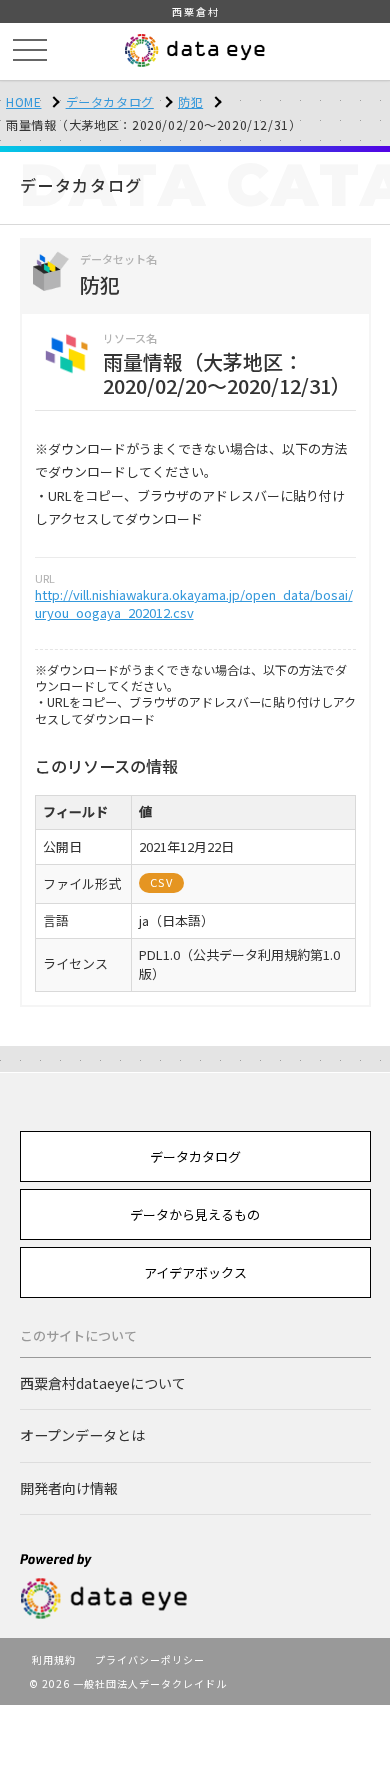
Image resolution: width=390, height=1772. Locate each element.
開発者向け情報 (69, 1488)
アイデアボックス (195, 1272)
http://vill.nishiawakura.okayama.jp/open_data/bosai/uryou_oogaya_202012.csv (194, 603)
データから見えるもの (195, 1214)
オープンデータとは (82, 1435)
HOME (23, 101)
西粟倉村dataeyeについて (103, 1383)
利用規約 (54, 1659)
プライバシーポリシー (150, 1659)
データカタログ (110, 101)
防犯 (190, 101)
